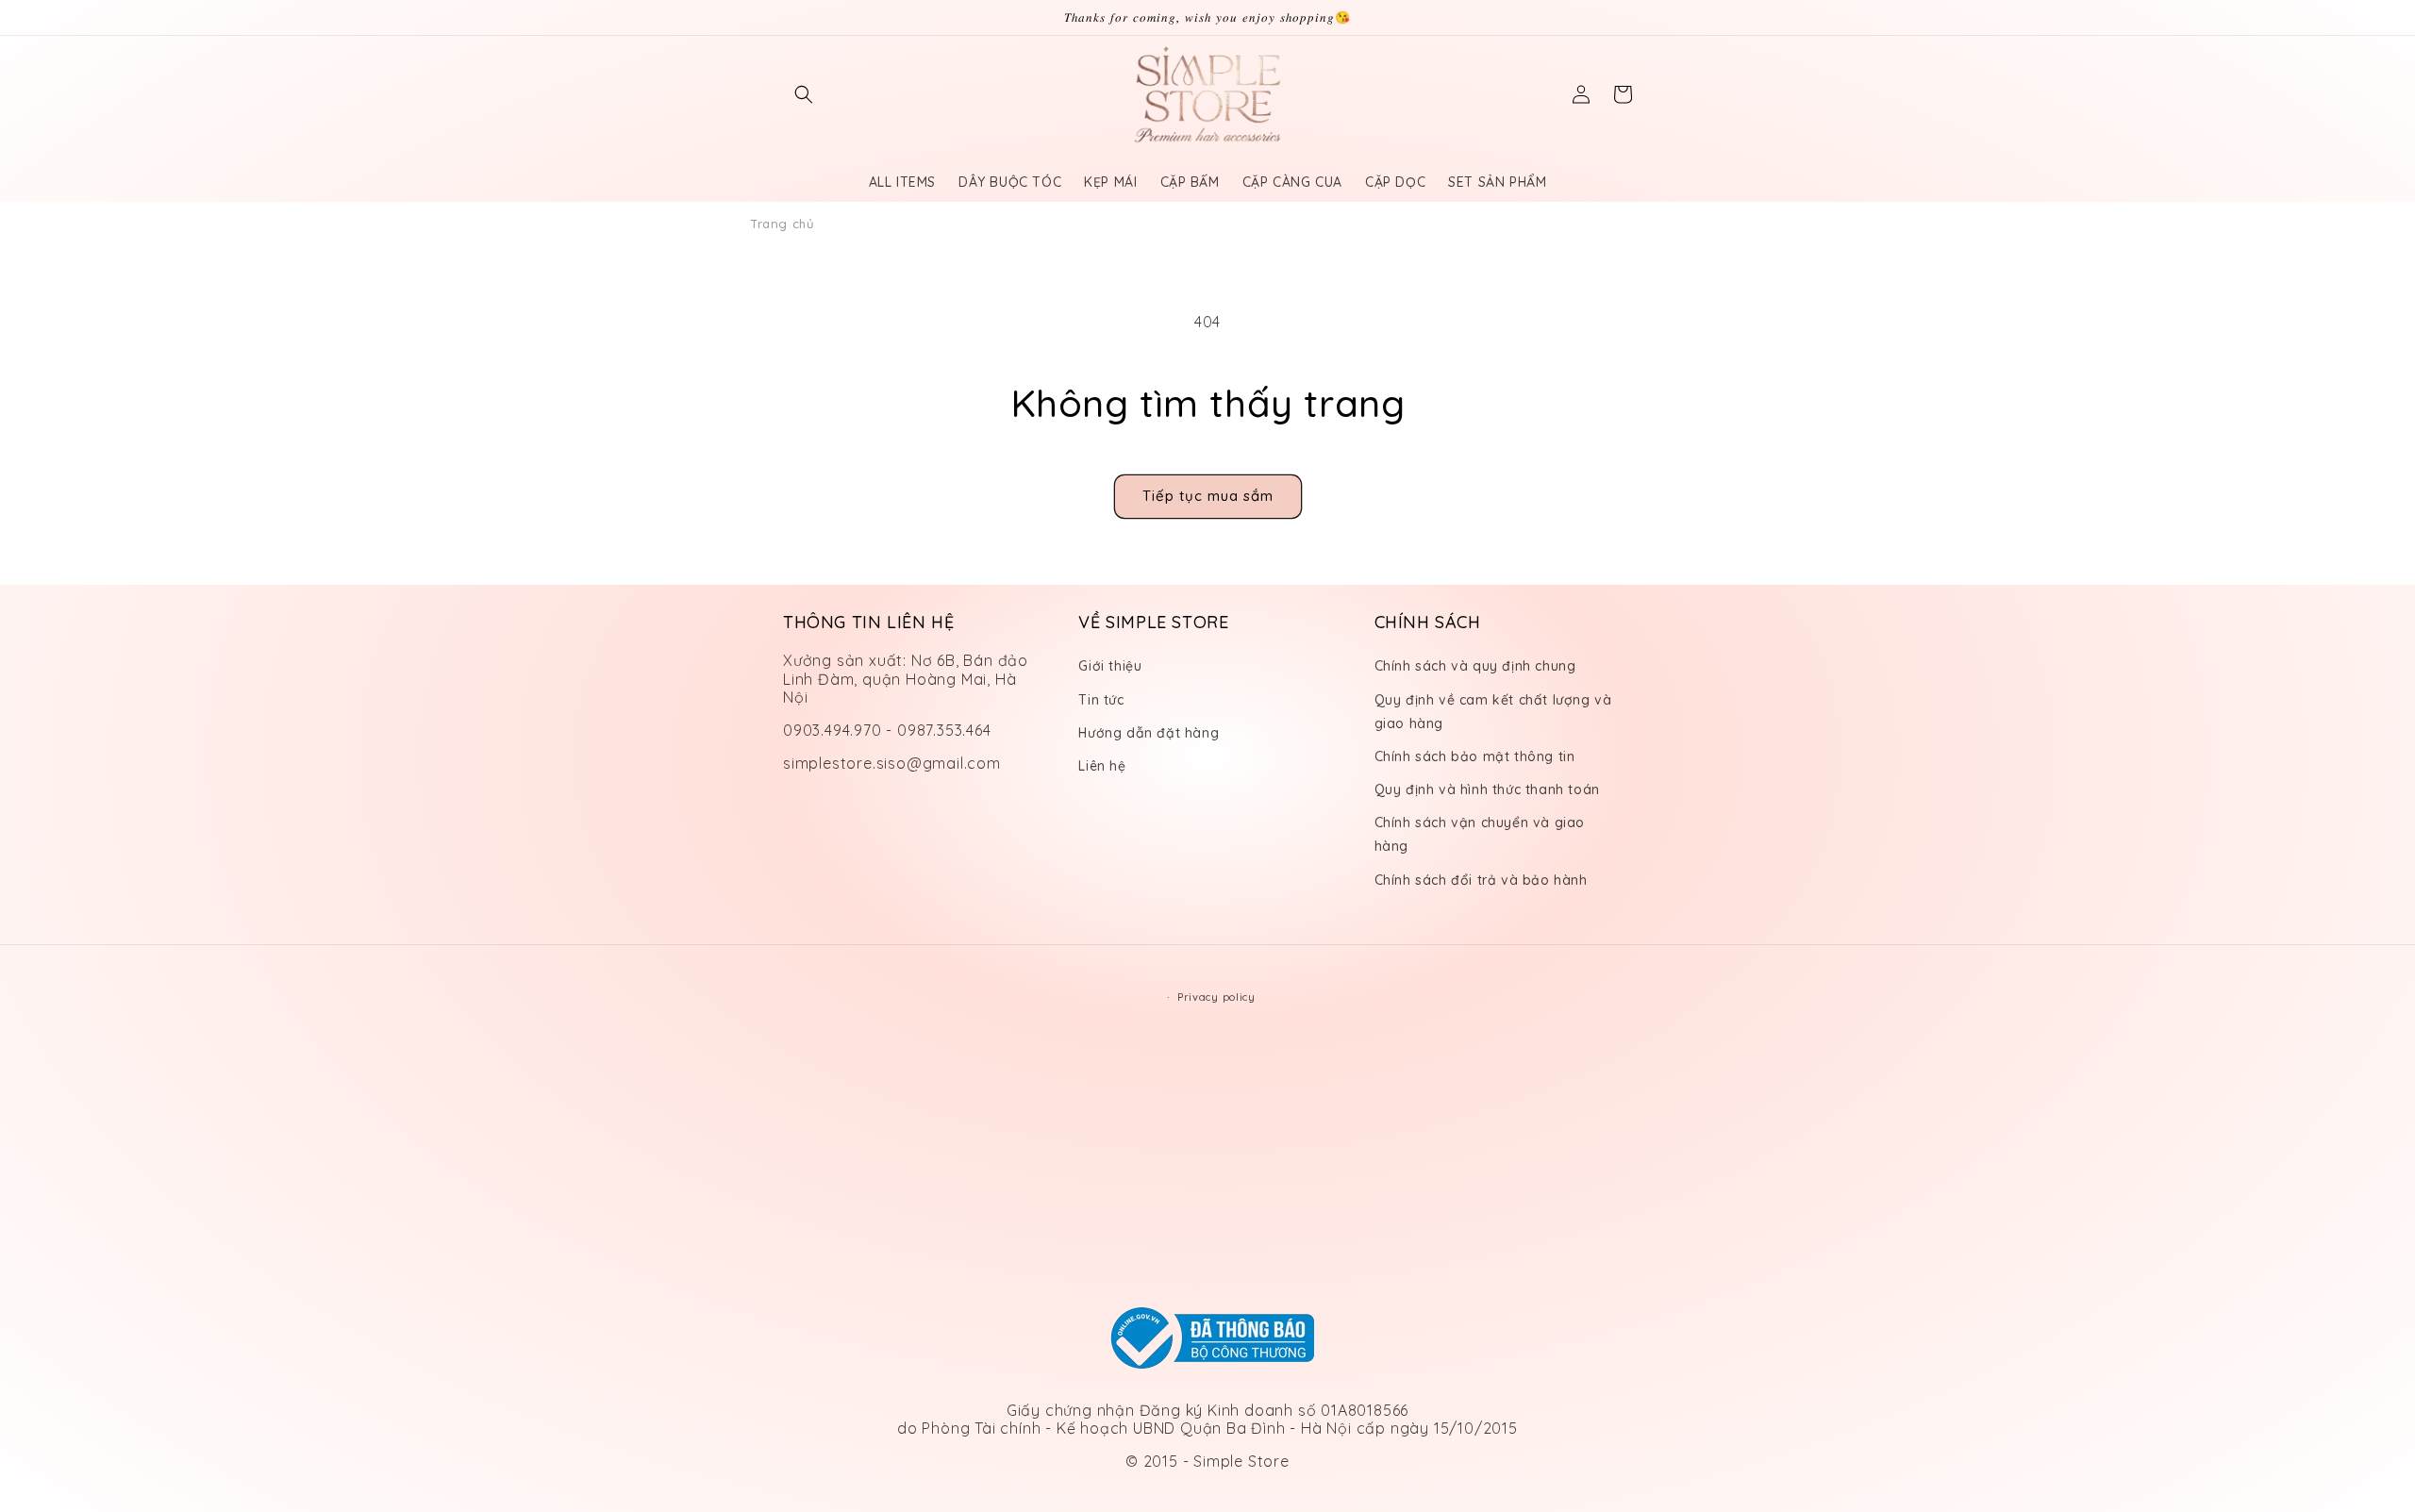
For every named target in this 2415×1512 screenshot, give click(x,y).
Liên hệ (1102, 766)
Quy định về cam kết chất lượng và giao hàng (1493, 712)
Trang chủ (782, 224)
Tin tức (1101, 700)
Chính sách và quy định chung (1475, 666)
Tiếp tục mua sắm (1208, 496)
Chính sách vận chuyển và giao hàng (1480, 834)
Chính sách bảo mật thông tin (1475, 756)
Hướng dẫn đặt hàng (1149, 733)
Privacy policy (1216, 997)
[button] (804, 94)
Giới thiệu (1110, 666)
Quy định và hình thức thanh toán (1487, 789)
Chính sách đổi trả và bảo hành (1481, 880)
